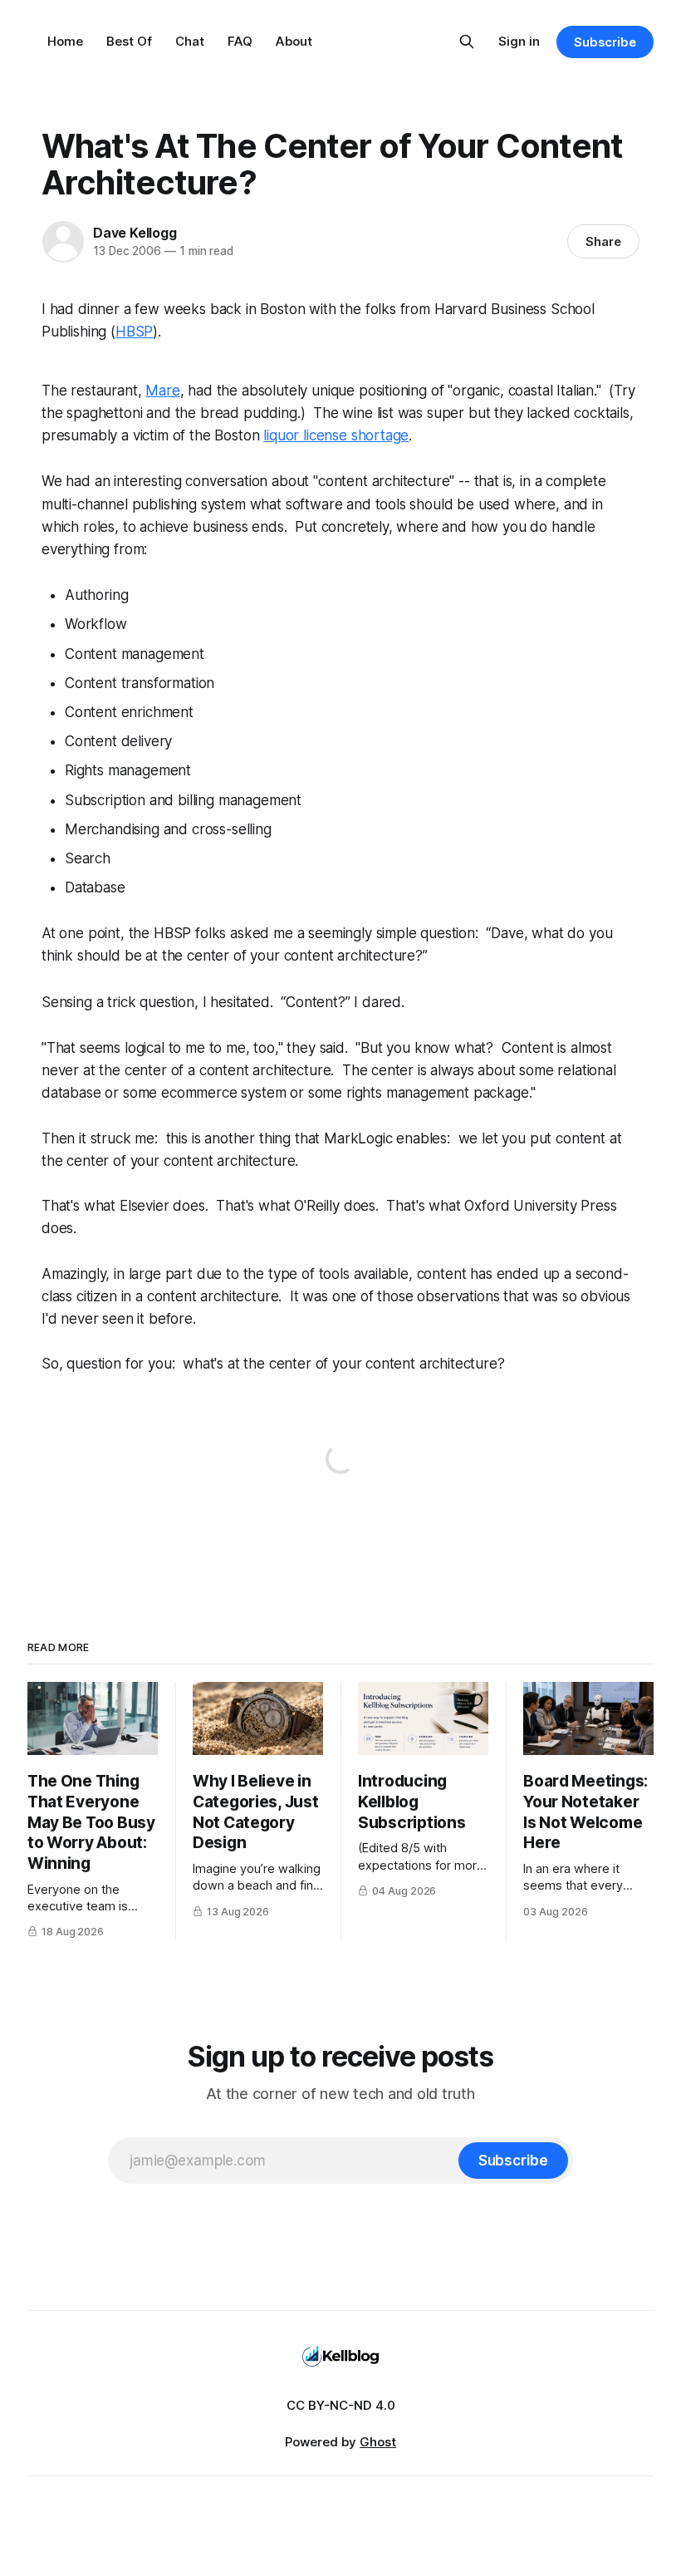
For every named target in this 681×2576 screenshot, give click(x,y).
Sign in (519, 41)
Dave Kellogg (135, 233)
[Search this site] (467, 42)
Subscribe (605, 42)
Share (603, 241)
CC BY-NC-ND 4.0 (341, 2405)
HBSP (134, 332)
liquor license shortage (336, 435)
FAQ (240, 41)
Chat (190, 41)
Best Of (129, 41)
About (294, 41)
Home (65, 41)
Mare (162, 391)
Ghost (378, 2442)
